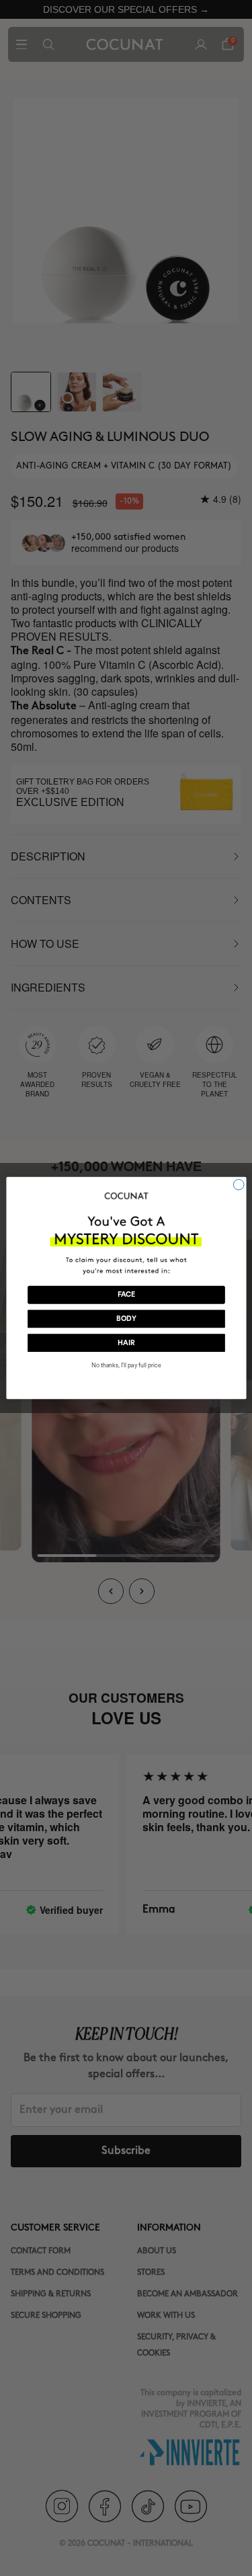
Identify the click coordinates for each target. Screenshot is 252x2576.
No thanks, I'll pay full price (126, 1366)
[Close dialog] (239, 1184)
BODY (126, 1319)
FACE (126, 1295)
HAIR (126, 1343)
